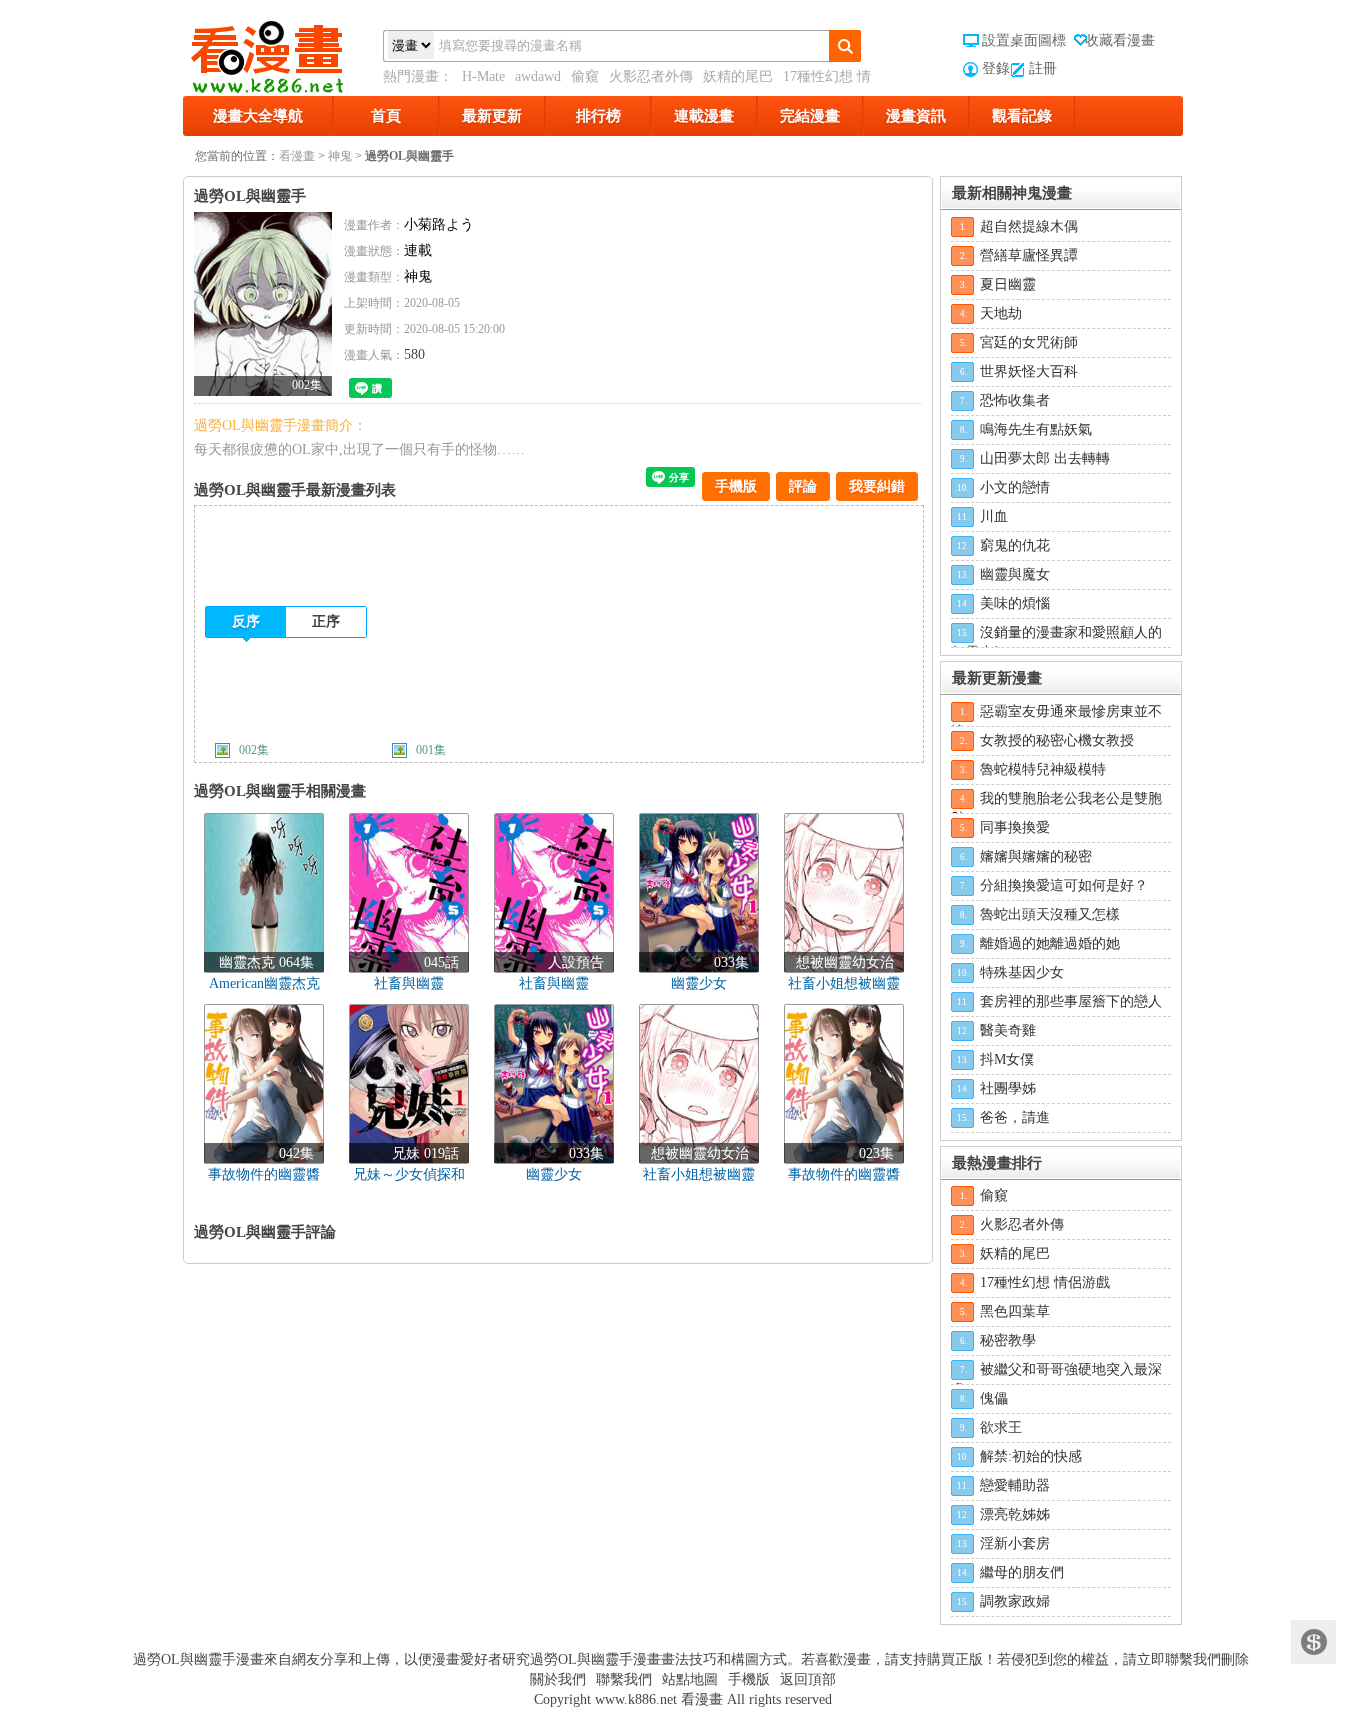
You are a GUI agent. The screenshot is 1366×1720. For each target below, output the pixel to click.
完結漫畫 (810, 116)
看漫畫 (297, 156)
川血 (994, 516)
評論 (803, 486)
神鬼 (340, 156)
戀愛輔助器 (1015, 1485)
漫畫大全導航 (258, 116)
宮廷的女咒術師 (1029, 342)
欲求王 (1001, 1427)
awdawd (538, 76)
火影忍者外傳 (651, 76)
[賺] (1313, 1642)
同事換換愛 (1015, 827)
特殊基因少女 (1022, 972)
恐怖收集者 (1015, 400)
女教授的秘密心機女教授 (1057, 740)
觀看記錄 (1022, 116)
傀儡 (994, 1398)
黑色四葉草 (1015, 1311)
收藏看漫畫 (1120, 40)
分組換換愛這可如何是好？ (1064, 885)
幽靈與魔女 (1015, 574)
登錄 (996, 68)
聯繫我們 (624, 1679)
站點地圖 (690, 1679)
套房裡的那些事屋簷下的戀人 (1071, 1001)
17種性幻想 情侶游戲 (1045, 1282)
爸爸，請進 (1015, 1117)
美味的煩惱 (1015, 603)
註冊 (1043, 68)
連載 (418, 250)
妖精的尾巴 (738, 76)
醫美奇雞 (1008, 1030)
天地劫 (1001, 313)
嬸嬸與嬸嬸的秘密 (1036, 856)
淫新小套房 (1015, 1543)
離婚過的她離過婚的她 (1050, 943)
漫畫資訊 (916, 116)
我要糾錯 (877, 486)
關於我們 (558, 1679)
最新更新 (492, 116)
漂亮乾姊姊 (1015, 1514)
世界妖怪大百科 (1029, 371)
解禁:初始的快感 (1031, 1456)
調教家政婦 (1015, 1601)
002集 (254, 750)
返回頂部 (808, 1679)
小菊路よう (439, 224)
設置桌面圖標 (1024, 40)
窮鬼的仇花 (1015, 545)
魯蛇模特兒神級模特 (1043, 769)
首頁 (386, 116)
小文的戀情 (1015, 487)
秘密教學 (1008, 1340)
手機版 (736, 486)
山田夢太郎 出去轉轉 (1045, 458)
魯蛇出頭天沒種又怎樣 (1050, 914)
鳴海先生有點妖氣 (1036, 429)
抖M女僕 (1007, 1059)
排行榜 (598, 116)
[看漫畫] (283, 53)
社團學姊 (1008, 1088)
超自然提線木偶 (1029, 226)
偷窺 (585, 76)
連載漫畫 (704, 116)
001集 (431, 750)
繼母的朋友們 (1022, 1572)
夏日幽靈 (1008, 284)
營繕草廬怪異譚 (1029, 255)
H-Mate (483, 76)
